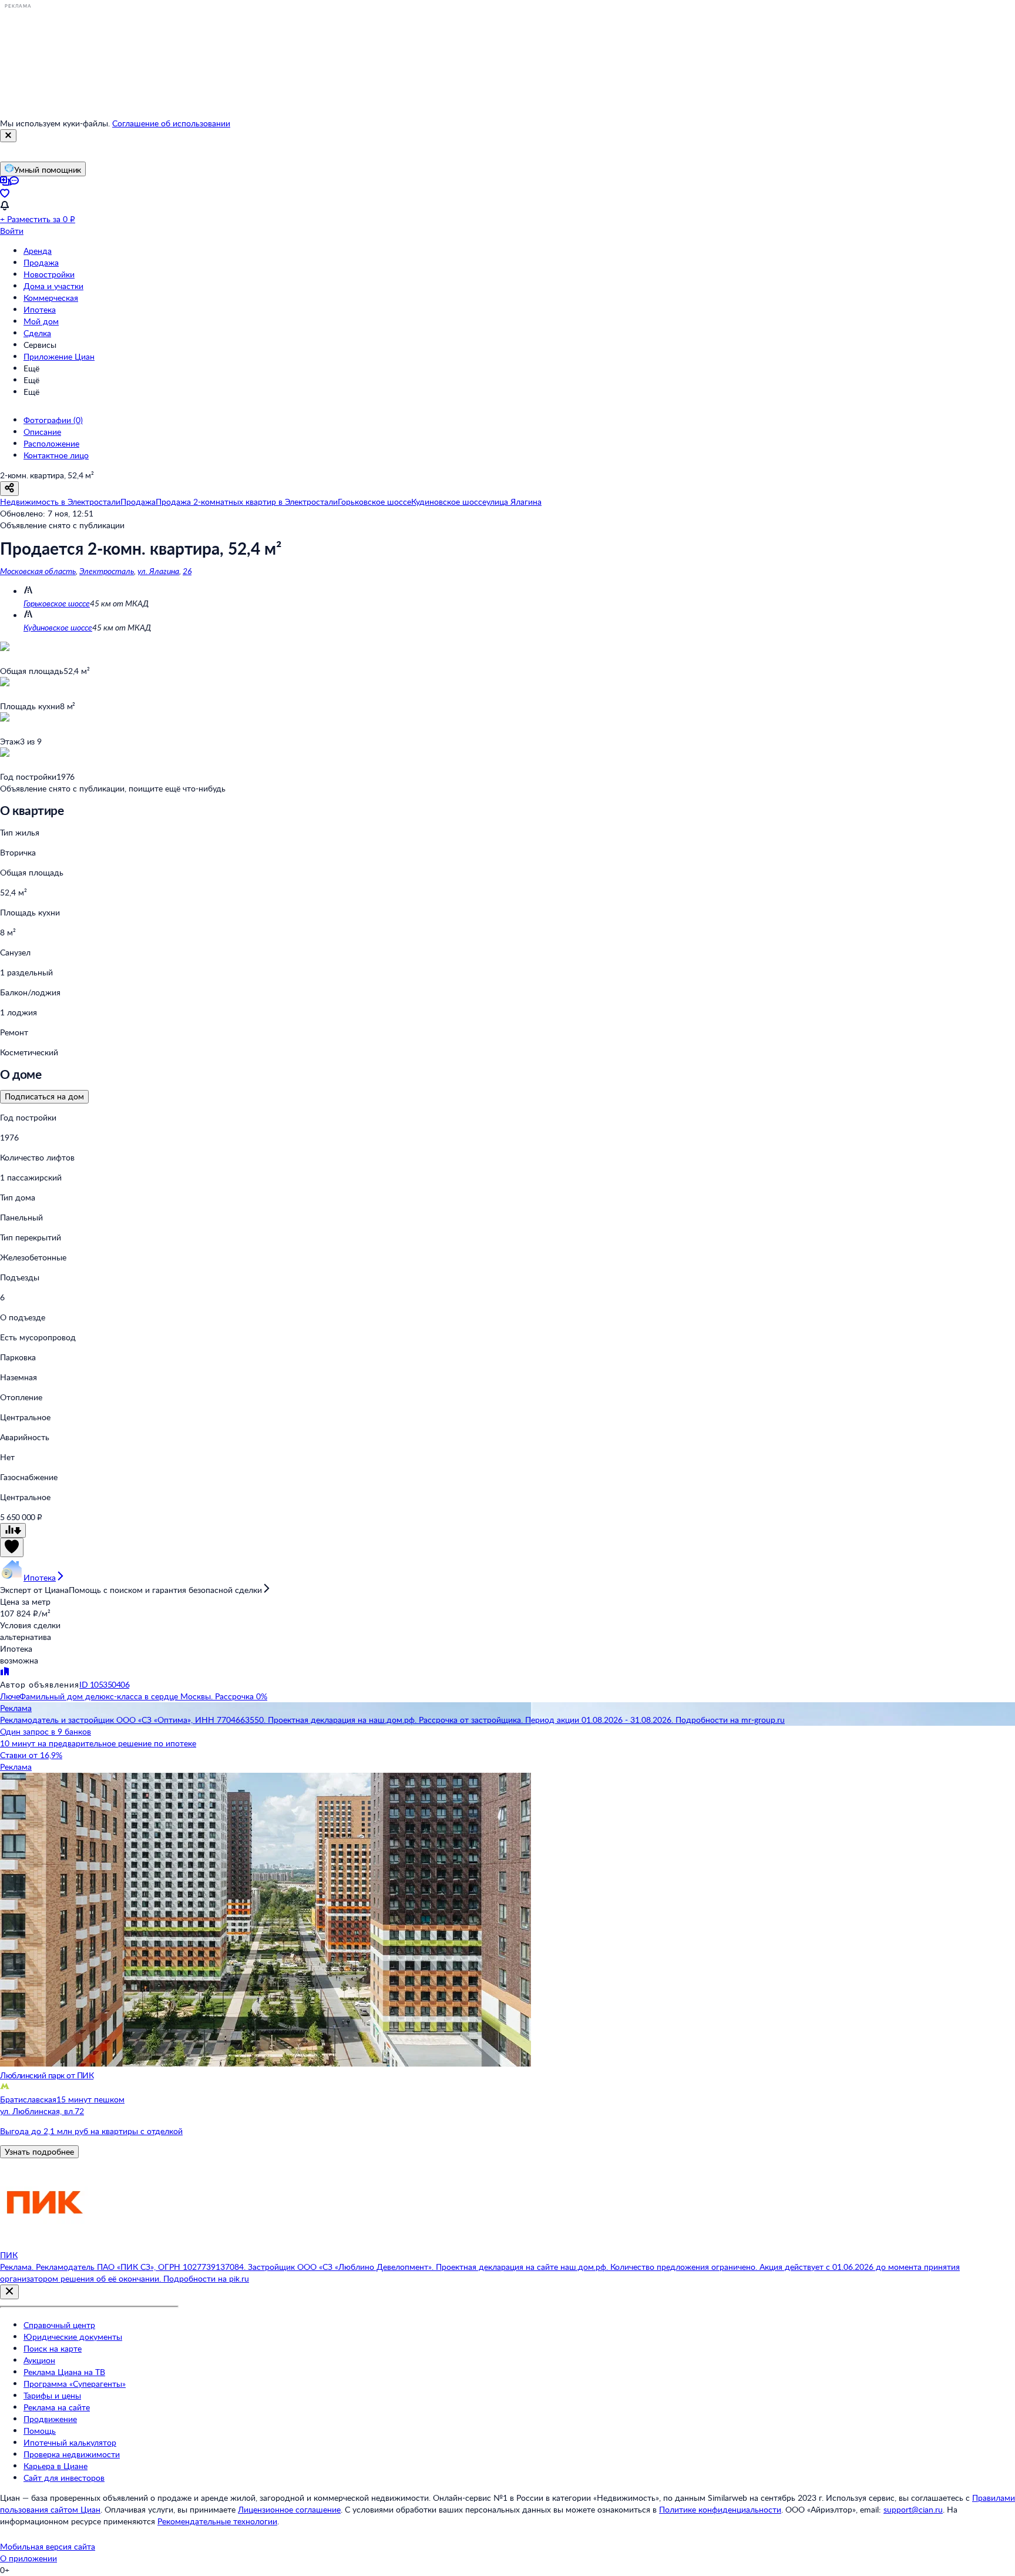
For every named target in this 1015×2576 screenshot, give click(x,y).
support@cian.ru (913, 2509)
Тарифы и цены (52, 2395)
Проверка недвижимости (72, 2454)
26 (187, 571)
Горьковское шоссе (57, 603)
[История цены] (13, 1530)
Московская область (38, 571)
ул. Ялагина (158, 571)
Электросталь (107, 571)
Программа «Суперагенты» (75, 2384)
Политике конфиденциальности (720, 2509)
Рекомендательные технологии (217, 2521)
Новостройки (49, 274)
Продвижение (50, 2419)
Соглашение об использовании (171, 123)
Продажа (41, 262)
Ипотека (40, 309)
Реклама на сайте (57, 2407)
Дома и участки (53, 286)
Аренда (38, 251)
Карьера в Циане (56, 2466)
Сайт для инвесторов (64, 2478)
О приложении (28, 2558)
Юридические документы (73, 2337)
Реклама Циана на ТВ (64, 2372)
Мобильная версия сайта (48, 2546)
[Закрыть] (8, 136)
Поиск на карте (53, 2348)
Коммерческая (51, 298)
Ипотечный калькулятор (70, 2442)
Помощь (40, 2431)
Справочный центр (59, 2325)
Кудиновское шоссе (58, 627)
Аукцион (39, 2360)
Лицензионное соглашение (289, 2509)
